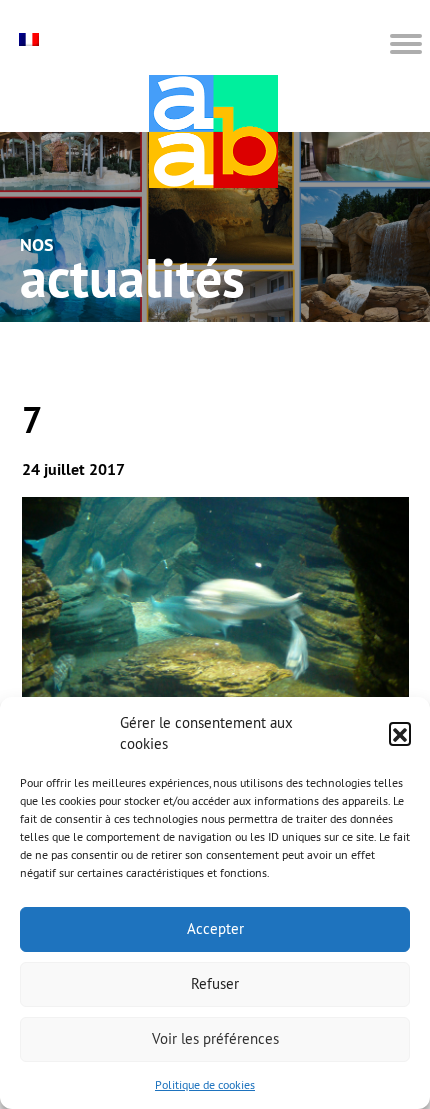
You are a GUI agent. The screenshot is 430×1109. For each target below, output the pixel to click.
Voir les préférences (215, 1038)
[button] (400, 733)
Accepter (215, 928)
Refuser (215, 983)
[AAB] (213, 131)
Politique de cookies (205, 1084)
